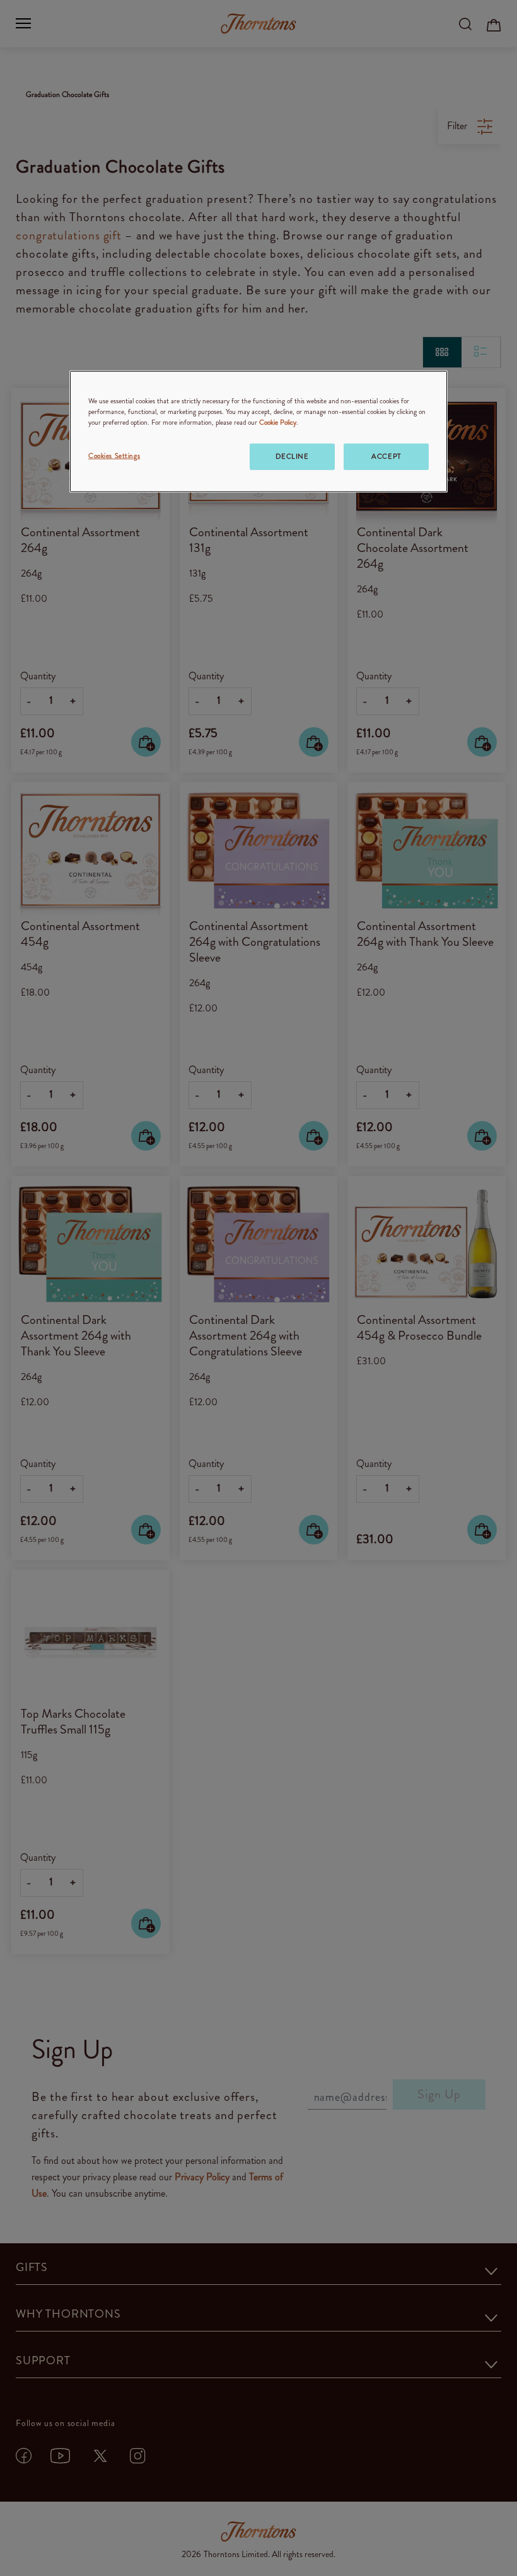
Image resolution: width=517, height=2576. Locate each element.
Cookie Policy (278, 422)
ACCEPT (386, 456)
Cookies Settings (114, 456)
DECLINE (292, 456)
